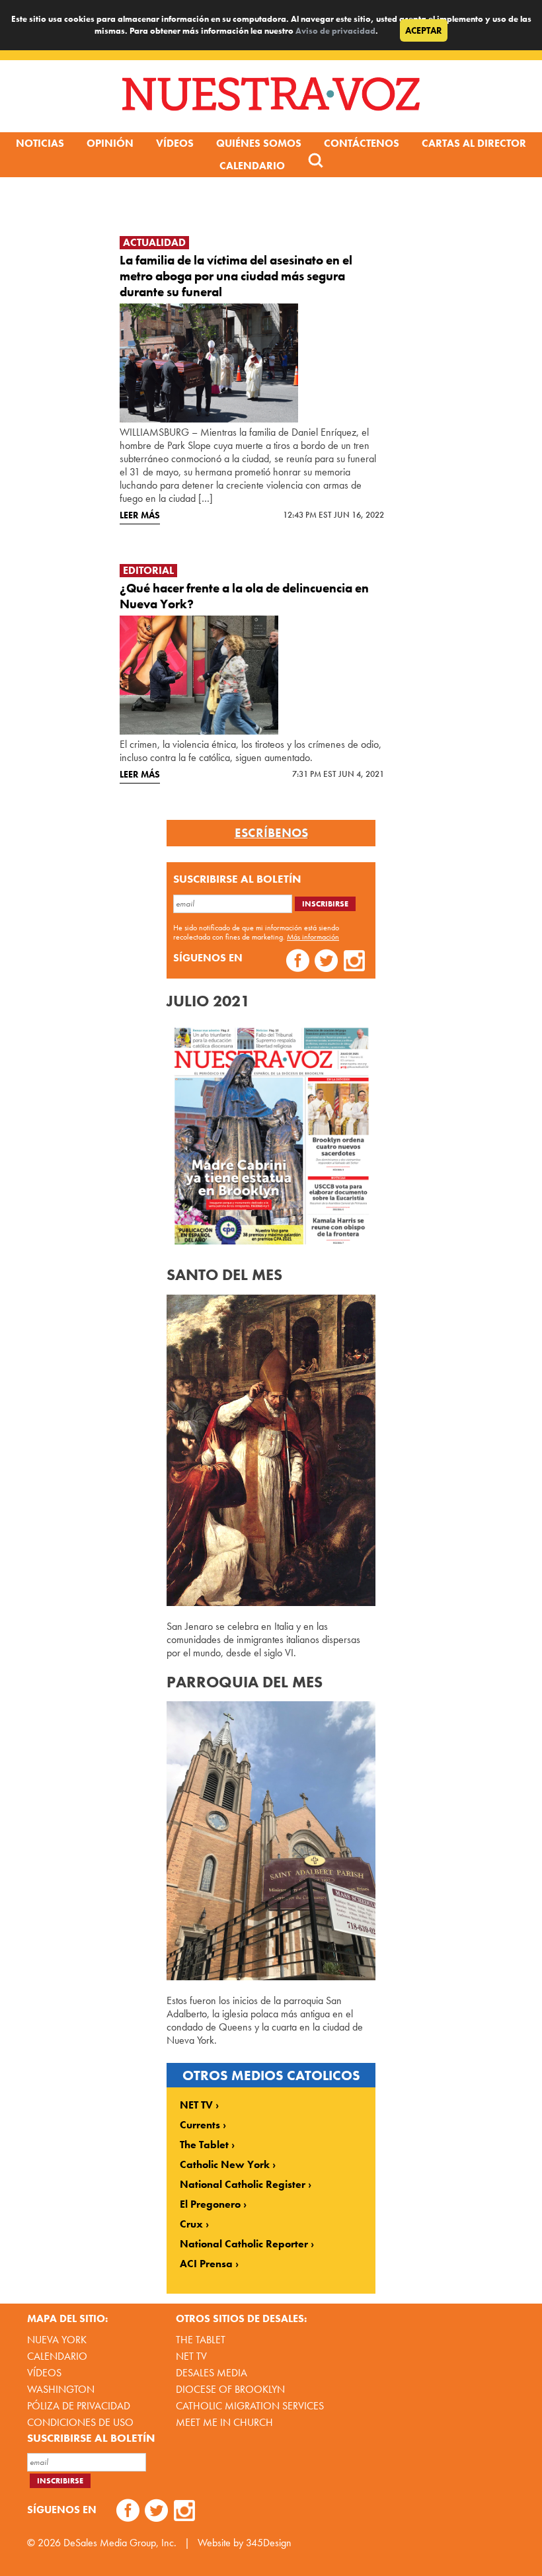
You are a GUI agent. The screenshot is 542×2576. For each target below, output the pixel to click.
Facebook (298, 962)
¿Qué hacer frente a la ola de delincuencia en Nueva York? (244, 596)
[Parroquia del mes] (271, 1977)
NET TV (196, 2105)
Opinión (110, 143)
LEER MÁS (140, 515)
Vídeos (175, 143)
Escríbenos (271, 833)
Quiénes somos (259, 143)
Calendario (252, 166)
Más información (313, 937)
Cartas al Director (474, 143)
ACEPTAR (424, 30)
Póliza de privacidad (79, 2406)
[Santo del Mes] (271, 1602)
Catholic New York (225, 2165)
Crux (191, 2224)
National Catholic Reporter (244, 2244)
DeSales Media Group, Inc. (120, 2543)
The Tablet (204, 2145)
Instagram (355, 962)
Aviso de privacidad (335, 31)
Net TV (191, 2356)
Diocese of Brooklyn (230, 2389)
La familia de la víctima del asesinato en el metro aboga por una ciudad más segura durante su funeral (236, 276)
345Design (269, 2543)
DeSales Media (212, 2373)
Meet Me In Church (224, 2422)
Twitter (326, 962)
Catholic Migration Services (250, 2406)
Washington (61, 2389)
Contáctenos (362, 143)
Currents (200, 2125)
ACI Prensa (206, 2264)
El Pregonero (210, 2204)
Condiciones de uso (80, 2422)
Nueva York (57, 2340)
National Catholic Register (243, 2185)
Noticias (40, 143)
